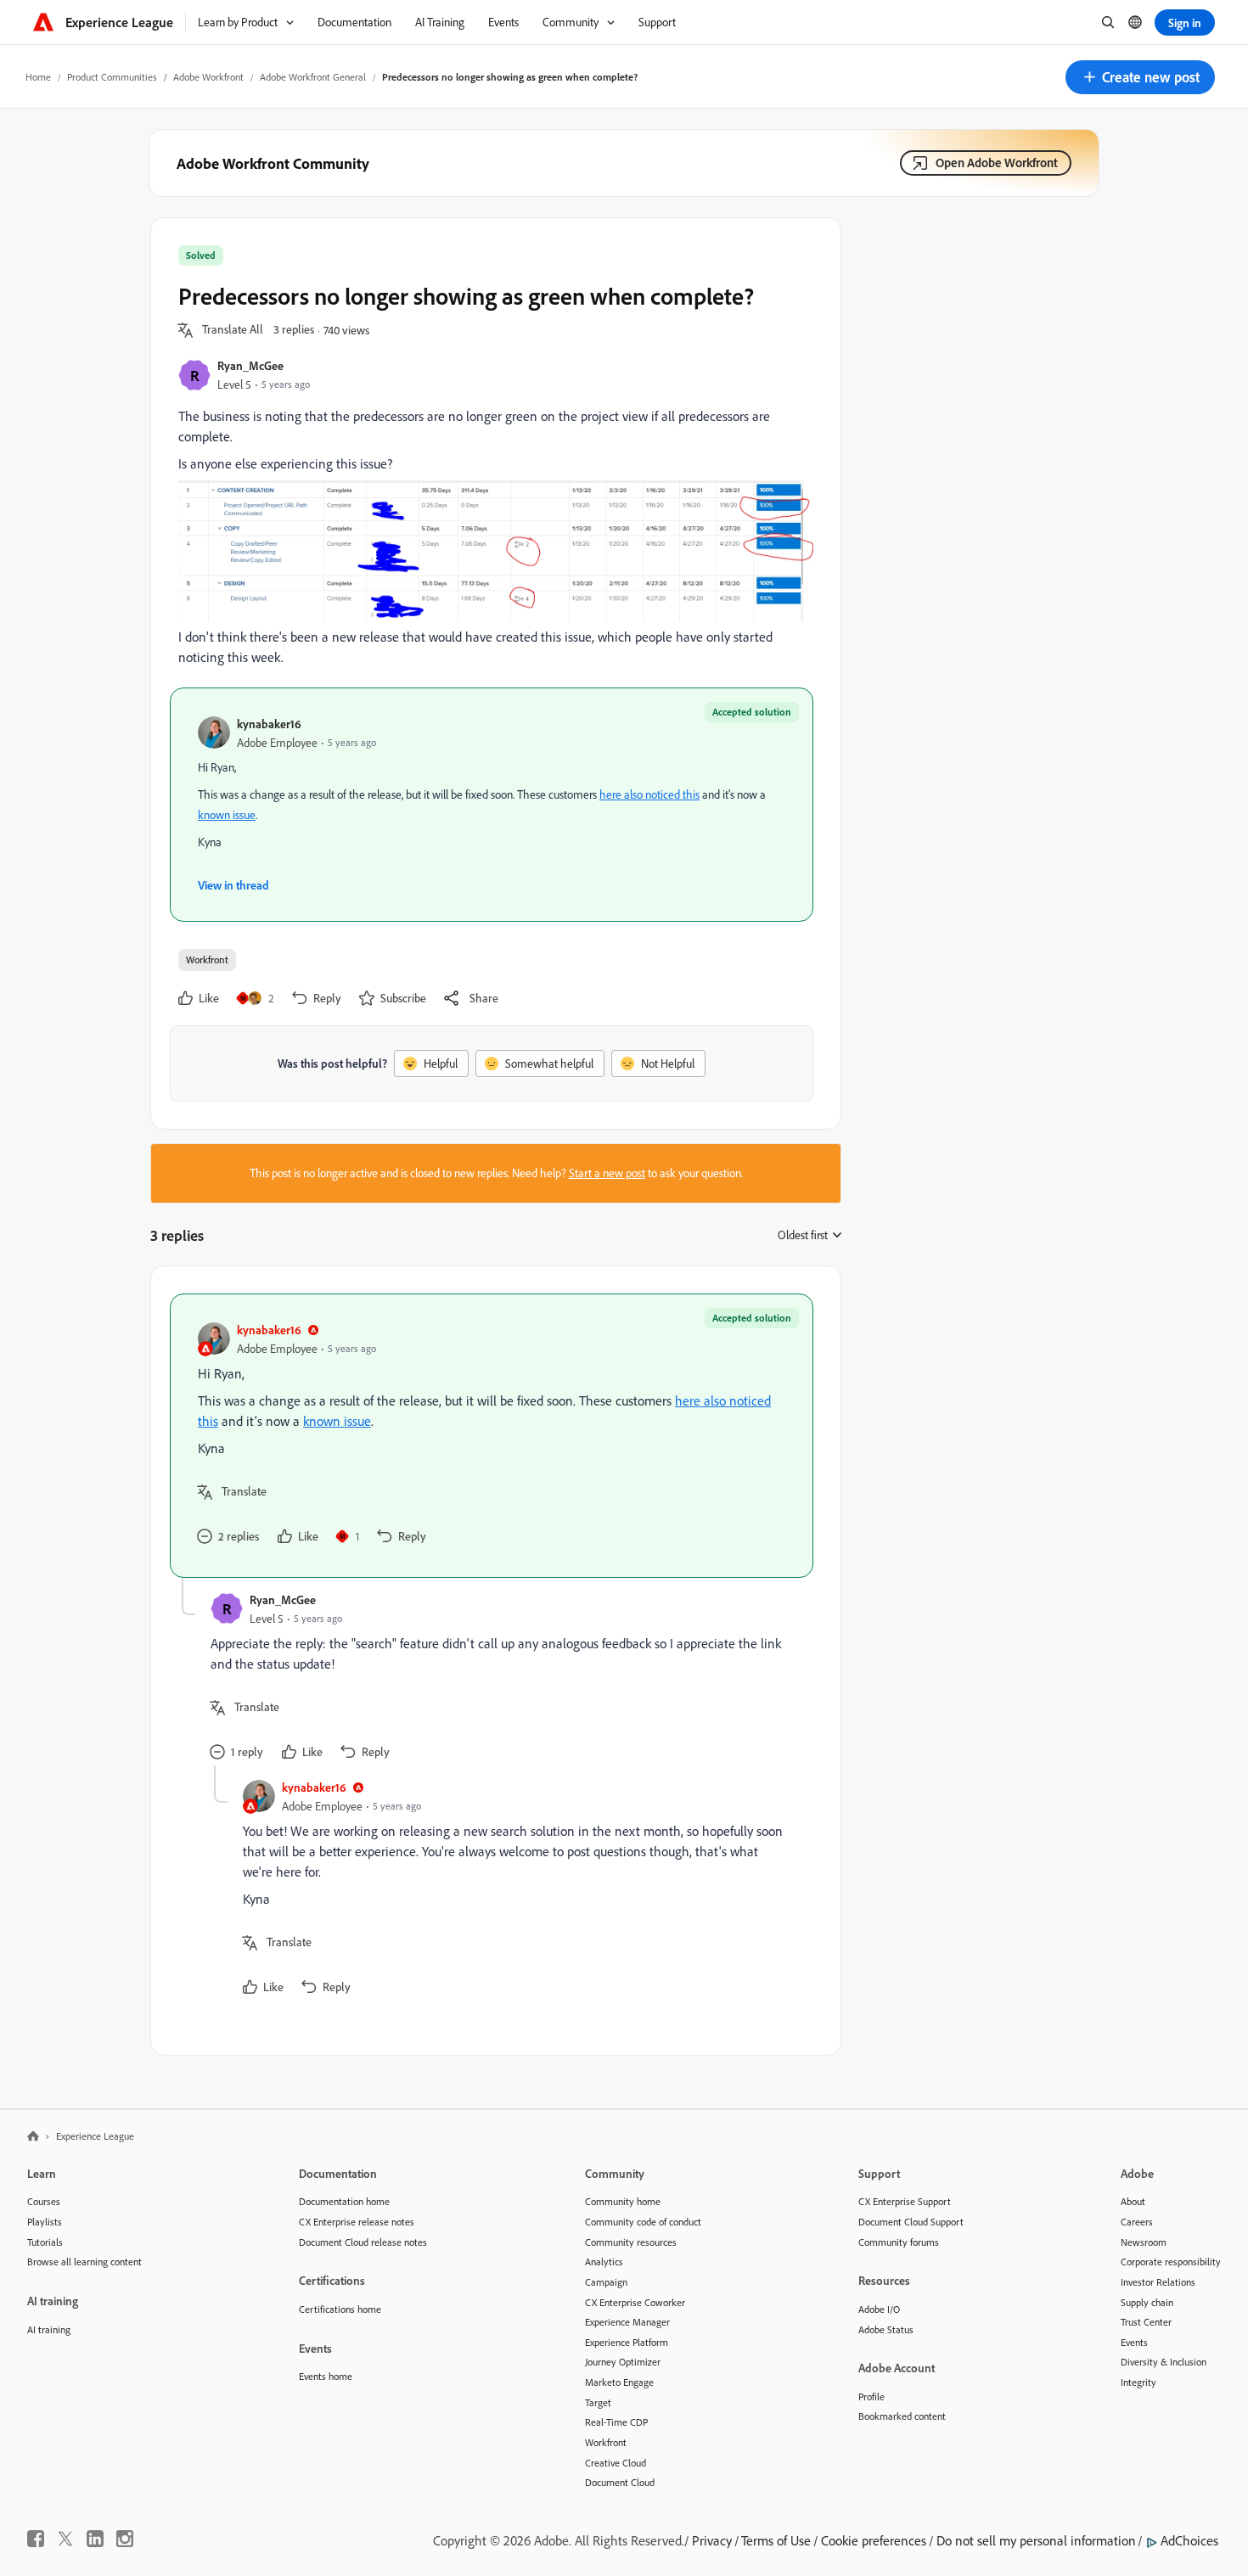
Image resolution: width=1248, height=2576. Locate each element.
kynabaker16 (269, 724)
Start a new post (607, 1173)
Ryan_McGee (250, 365)
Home (38, 77)
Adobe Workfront (208, 77)
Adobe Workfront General (313, 77)
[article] (492, 1436)
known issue (227, 815)
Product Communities (112, 77)
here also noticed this (649, 794)
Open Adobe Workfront (997, 163)
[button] (1140, 77)
